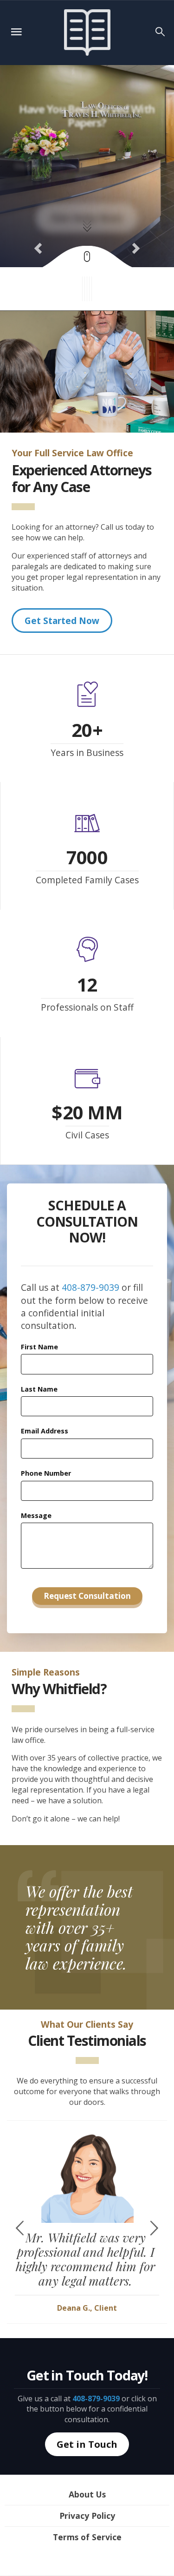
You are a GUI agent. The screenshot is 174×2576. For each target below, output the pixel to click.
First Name (39, 1347)
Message (36, 1515)
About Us (87, 2494)
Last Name (39, 1389)
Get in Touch (87, 2444)
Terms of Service (87, 2537)
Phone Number (46, 1473)
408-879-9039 (90, 1287)
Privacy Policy (87, 2516)
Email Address (45, 1431)
